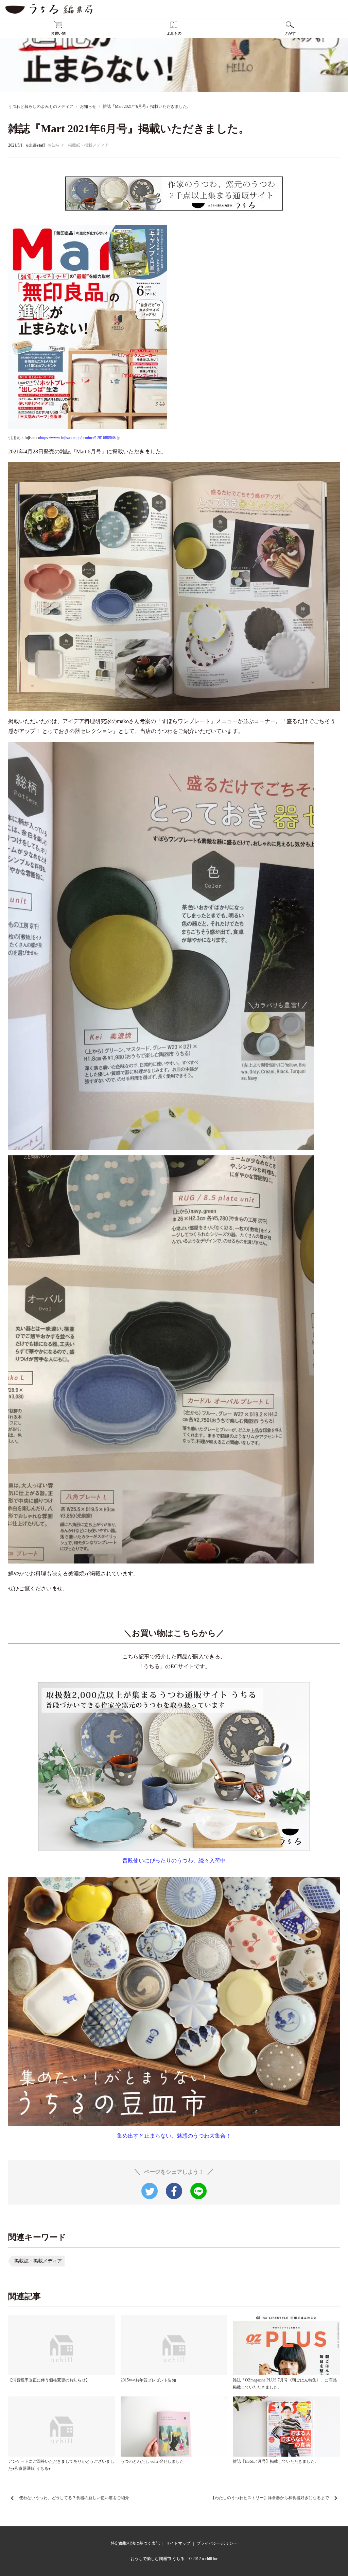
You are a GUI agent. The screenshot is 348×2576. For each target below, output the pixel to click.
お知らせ (56, 145)
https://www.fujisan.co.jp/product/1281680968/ (78, 438)
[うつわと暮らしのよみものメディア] (49, 9)
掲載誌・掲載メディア (38, 2261)
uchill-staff (36, 145)
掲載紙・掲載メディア (88, 145)
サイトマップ (178, 2543)
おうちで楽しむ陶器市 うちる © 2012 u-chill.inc (174, 2559)
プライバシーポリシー (217, 2543)
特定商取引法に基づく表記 (135, 2543)
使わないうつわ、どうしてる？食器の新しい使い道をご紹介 (74, 2498)
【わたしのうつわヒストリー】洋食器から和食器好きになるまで (270, 2498)
